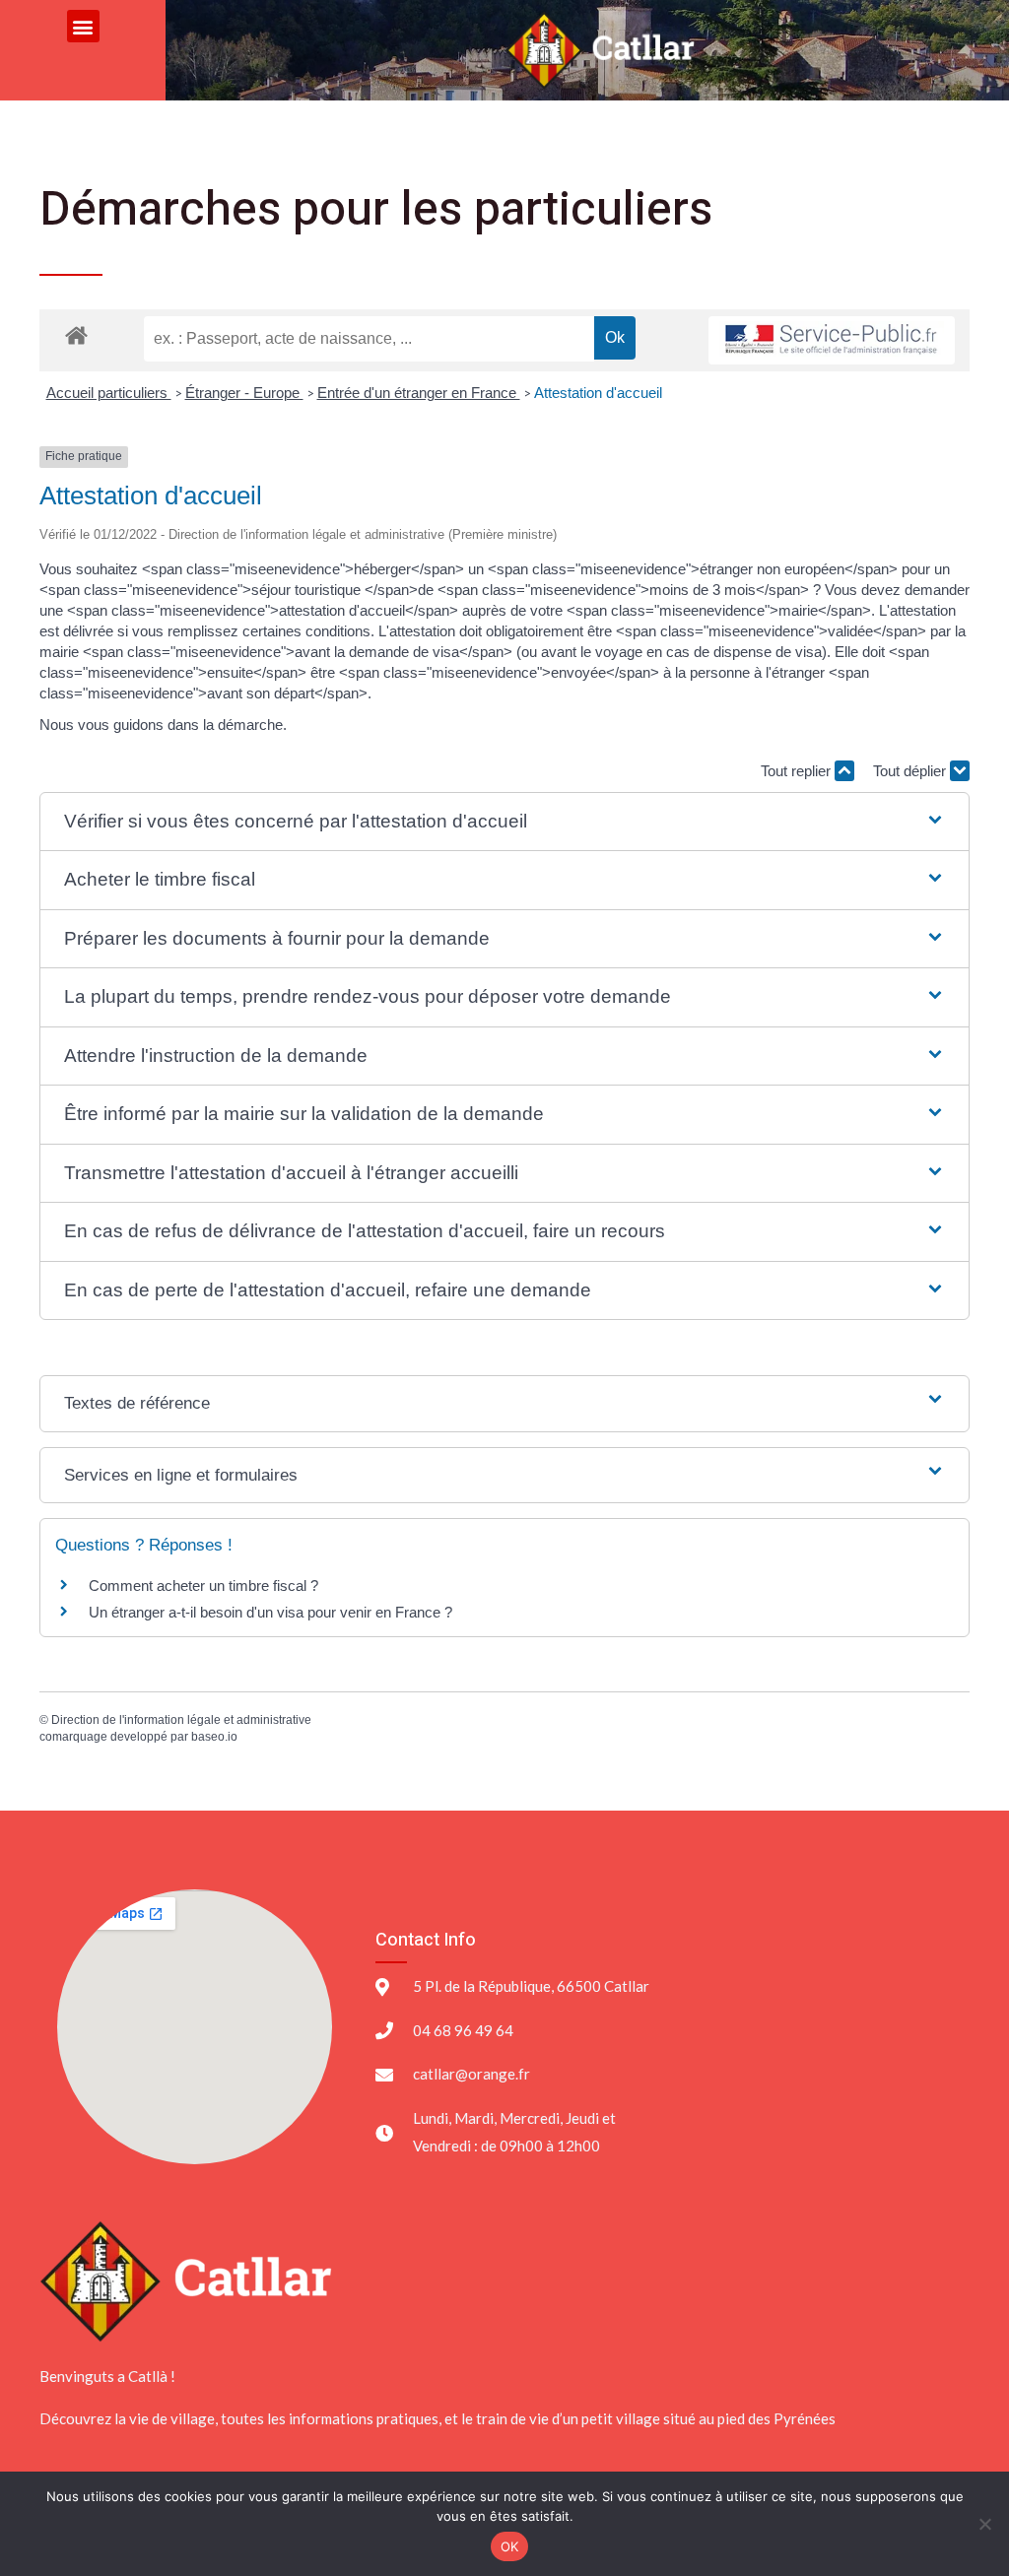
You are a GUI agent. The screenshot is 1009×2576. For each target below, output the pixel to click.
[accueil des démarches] (76, 334)
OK (510, 2546)
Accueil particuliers (109, 393)
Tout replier (798, 771)
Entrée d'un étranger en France (419, 393)
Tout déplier (911, 771)
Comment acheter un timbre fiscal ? (203, 1585)
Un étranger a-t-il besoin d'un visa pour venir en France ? (270, 1612)
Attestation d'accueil (598, 393)
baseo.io (214, 1737)
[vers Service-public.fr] (832, 340)
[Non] (984, 2524)
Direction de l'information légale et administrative (181, 1720)
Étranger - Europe (244, 393)
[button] (83, 26)
